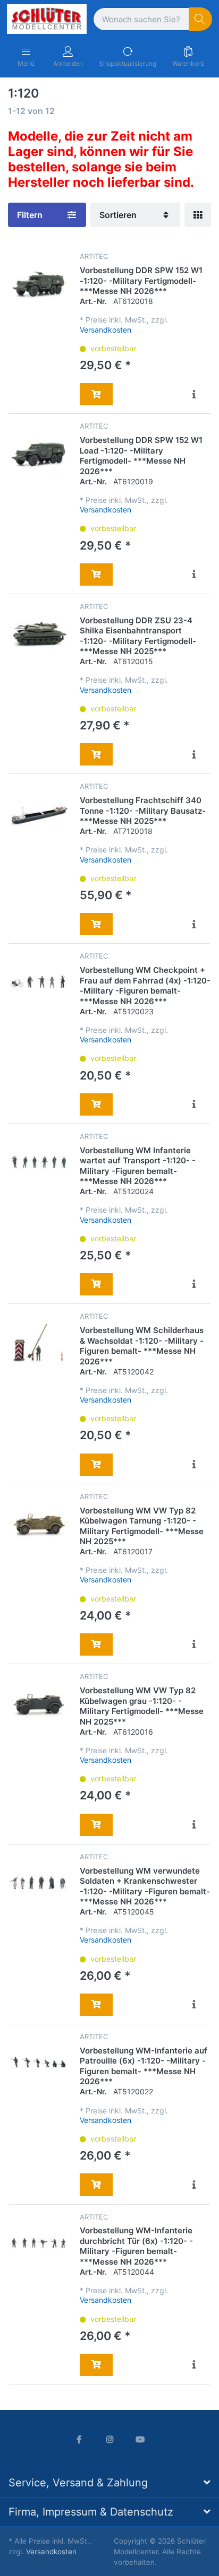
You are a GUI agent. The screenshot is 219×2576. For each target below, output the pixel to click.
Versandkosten (106, 330)
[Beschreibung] (195, 394)
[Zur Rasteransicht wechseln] (198, 215)
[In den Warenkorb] (96, 394)
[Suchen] (201, 19)
